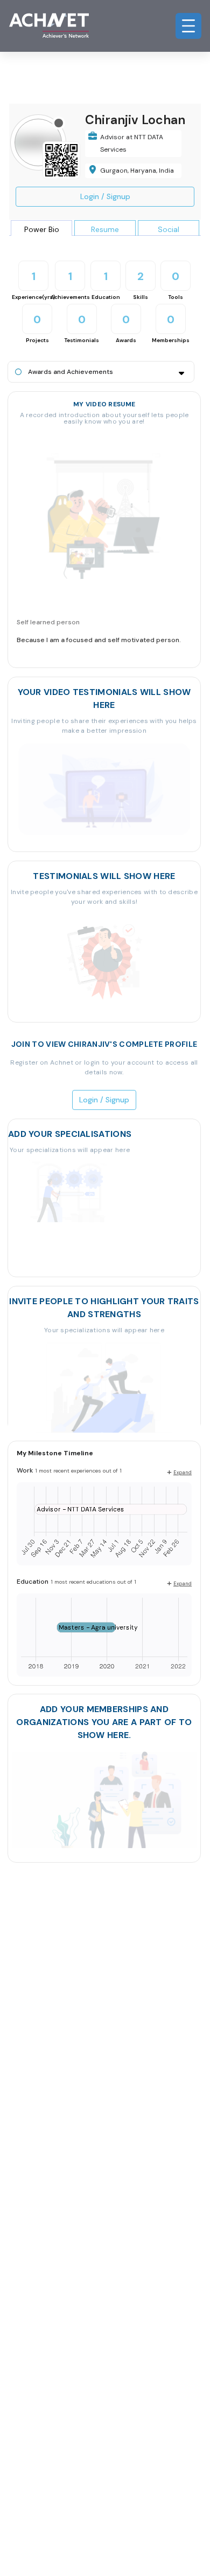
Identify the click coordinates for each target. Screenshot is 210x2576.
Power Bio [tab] (42, 229)
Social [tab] (169, 229)
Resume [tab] (105, 229)
